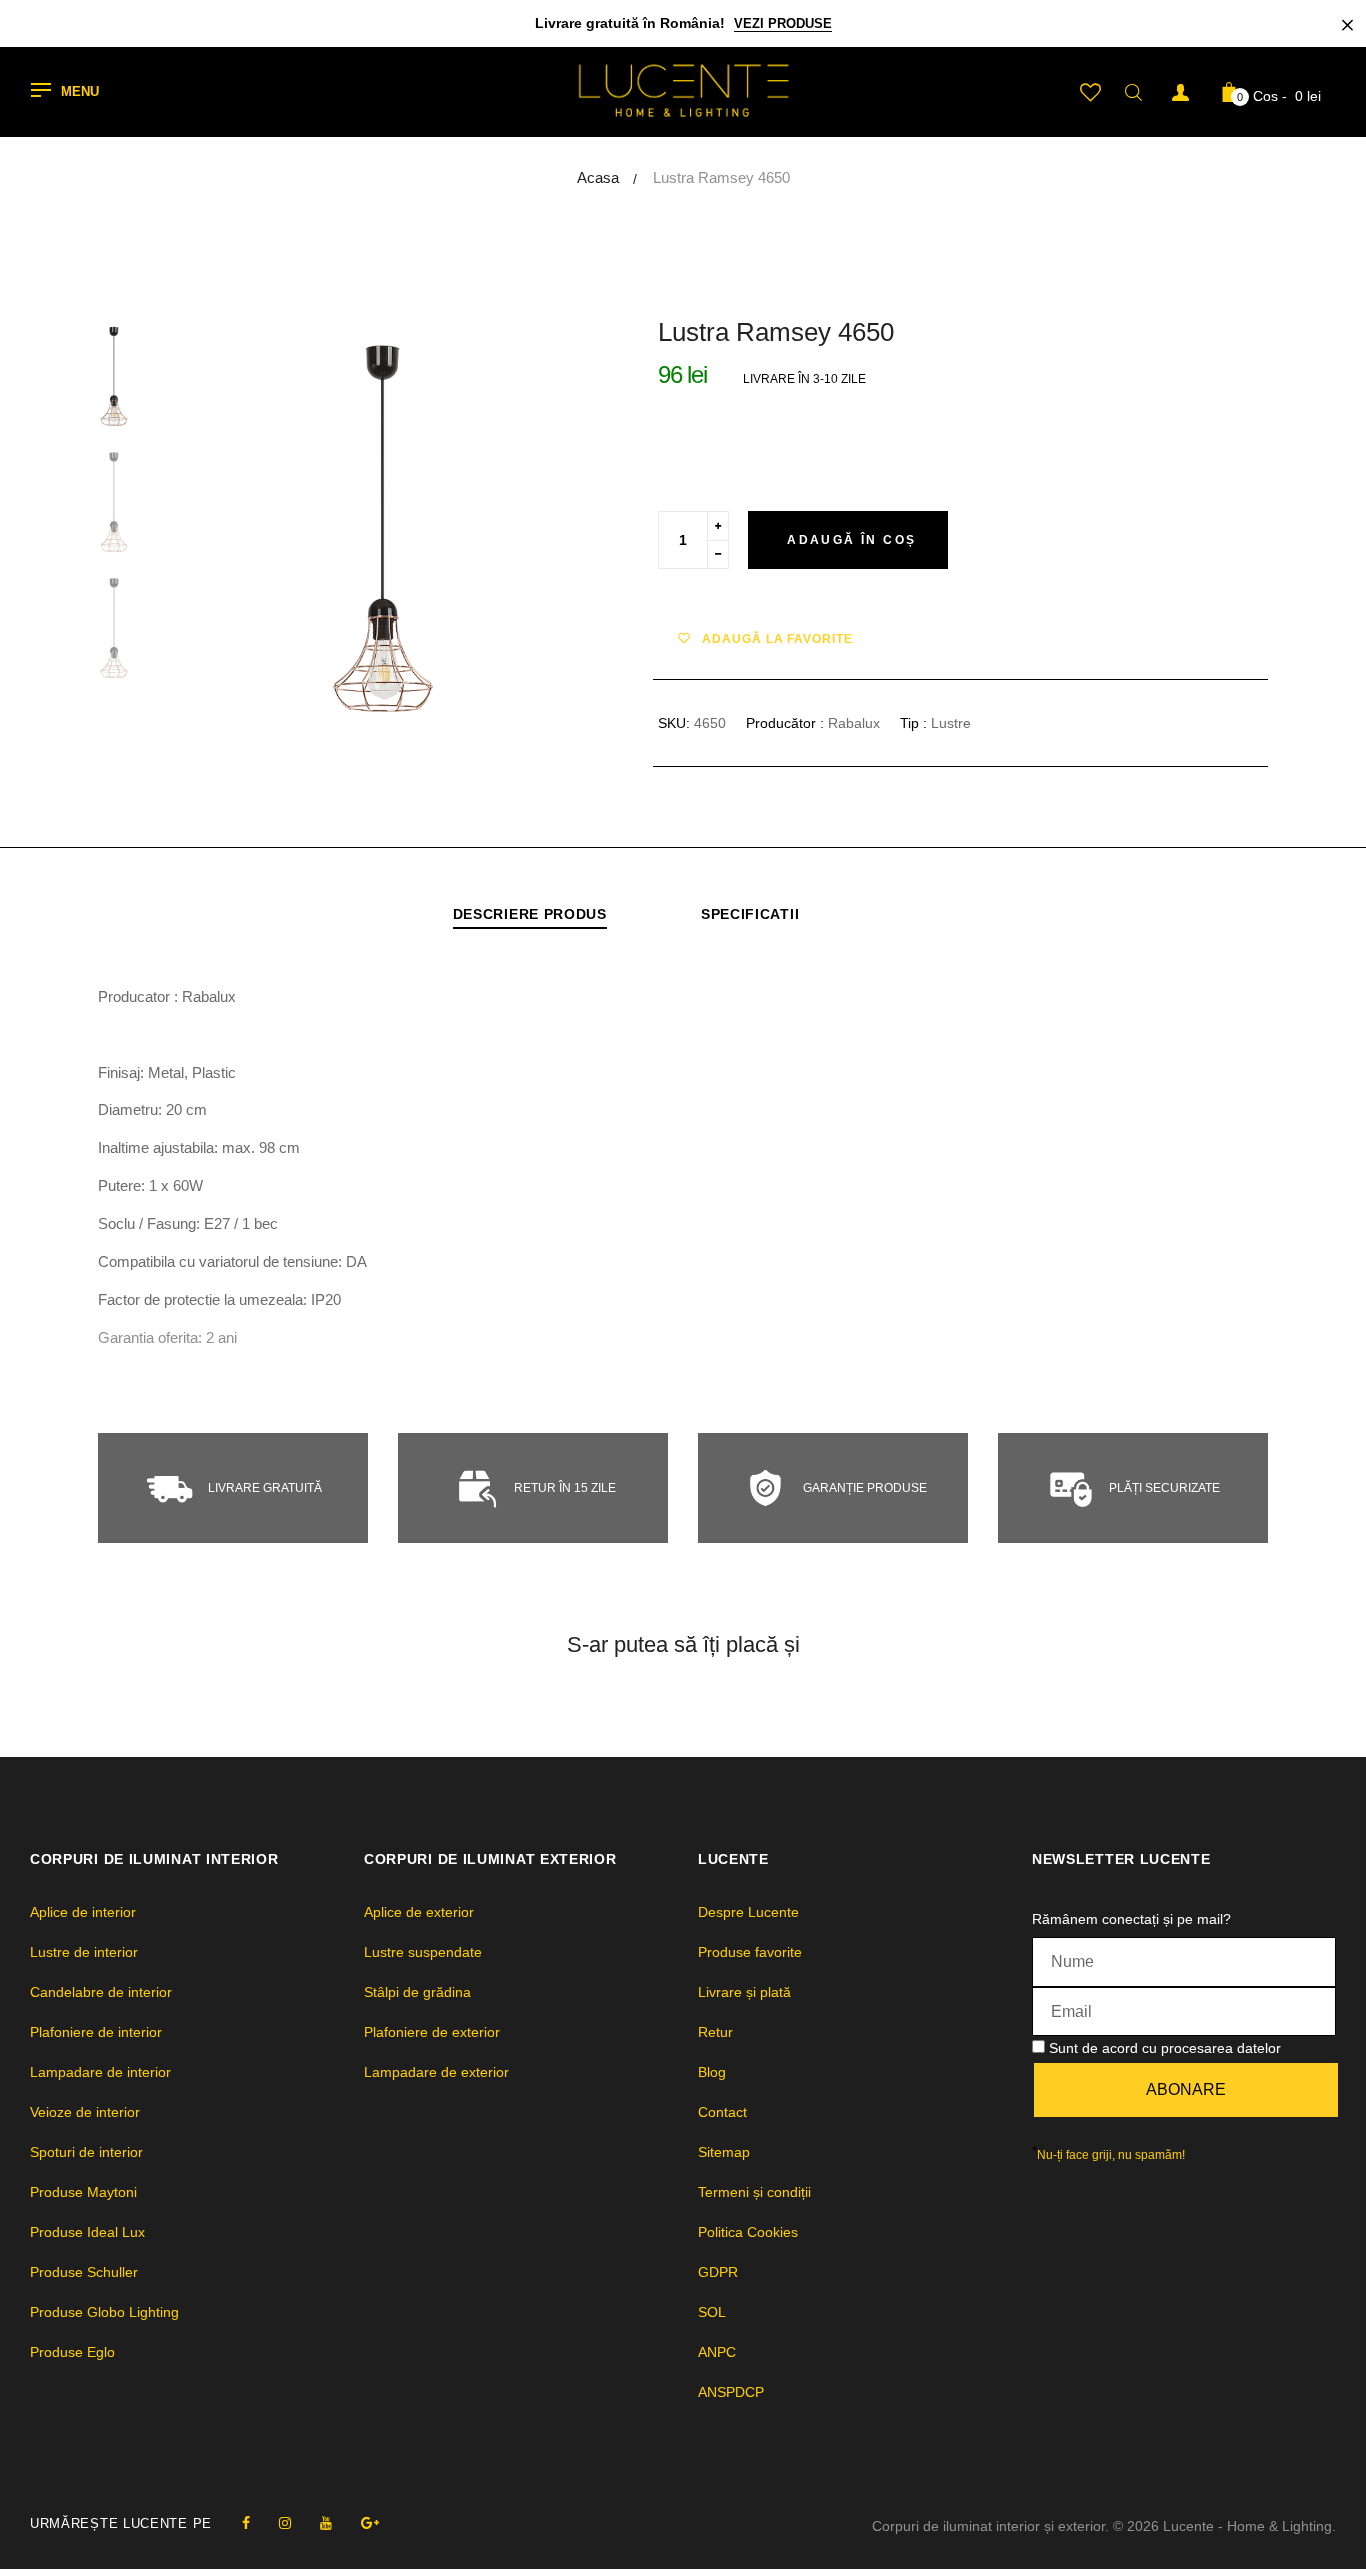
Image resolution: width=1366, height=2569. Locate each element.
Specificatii (750, 914)
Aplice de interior (83, 1912)
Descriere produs (530, 914)
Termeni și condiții (754, 2192)
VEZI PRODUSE (783, 23)
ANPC (717, 2352)
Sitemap (724, 2152)
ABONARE (1186, 2089)
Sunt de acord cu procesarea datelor (1165, 2048)
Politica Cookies (748, 2232)
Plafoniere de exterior (432, 2032)
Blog (712, 2072)
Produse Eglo (72, 2352)
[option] (383, 520)
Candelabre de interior (101, 1992)
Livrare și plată (744, 1992)
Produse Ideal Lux (87, 2232)
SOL (712, 2312)
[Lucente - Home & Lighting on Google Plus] (370, 2523)
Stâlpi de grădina (417, 1992)
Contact (722, 2112)
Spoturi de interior (86, 2152)
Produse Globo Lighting (104, 2312)
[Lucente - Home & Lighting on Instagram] (285, 2523)
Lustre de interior (84, 1952)
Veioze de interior (85, 2112)
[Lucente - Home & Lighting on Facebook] (246, 2523)
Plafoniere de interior (96, 2032)
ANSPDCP (731, 2392)
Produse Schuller (84, 2272)
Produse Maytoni (83, 2192)
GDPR (718, 2272)
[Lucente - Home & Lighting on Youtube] (326, 2523)
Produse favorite (750, 1952)
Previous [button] (228, 520)
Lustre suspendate (423, 1952)
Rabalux (854, 723)
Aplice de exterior (419, 1912)
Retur (715, 2032)
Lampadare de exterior (436, 2072)
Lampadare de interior (100, 2072)
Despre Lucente (748, 1912)
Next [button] (538, 520)
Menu (80, 92)
